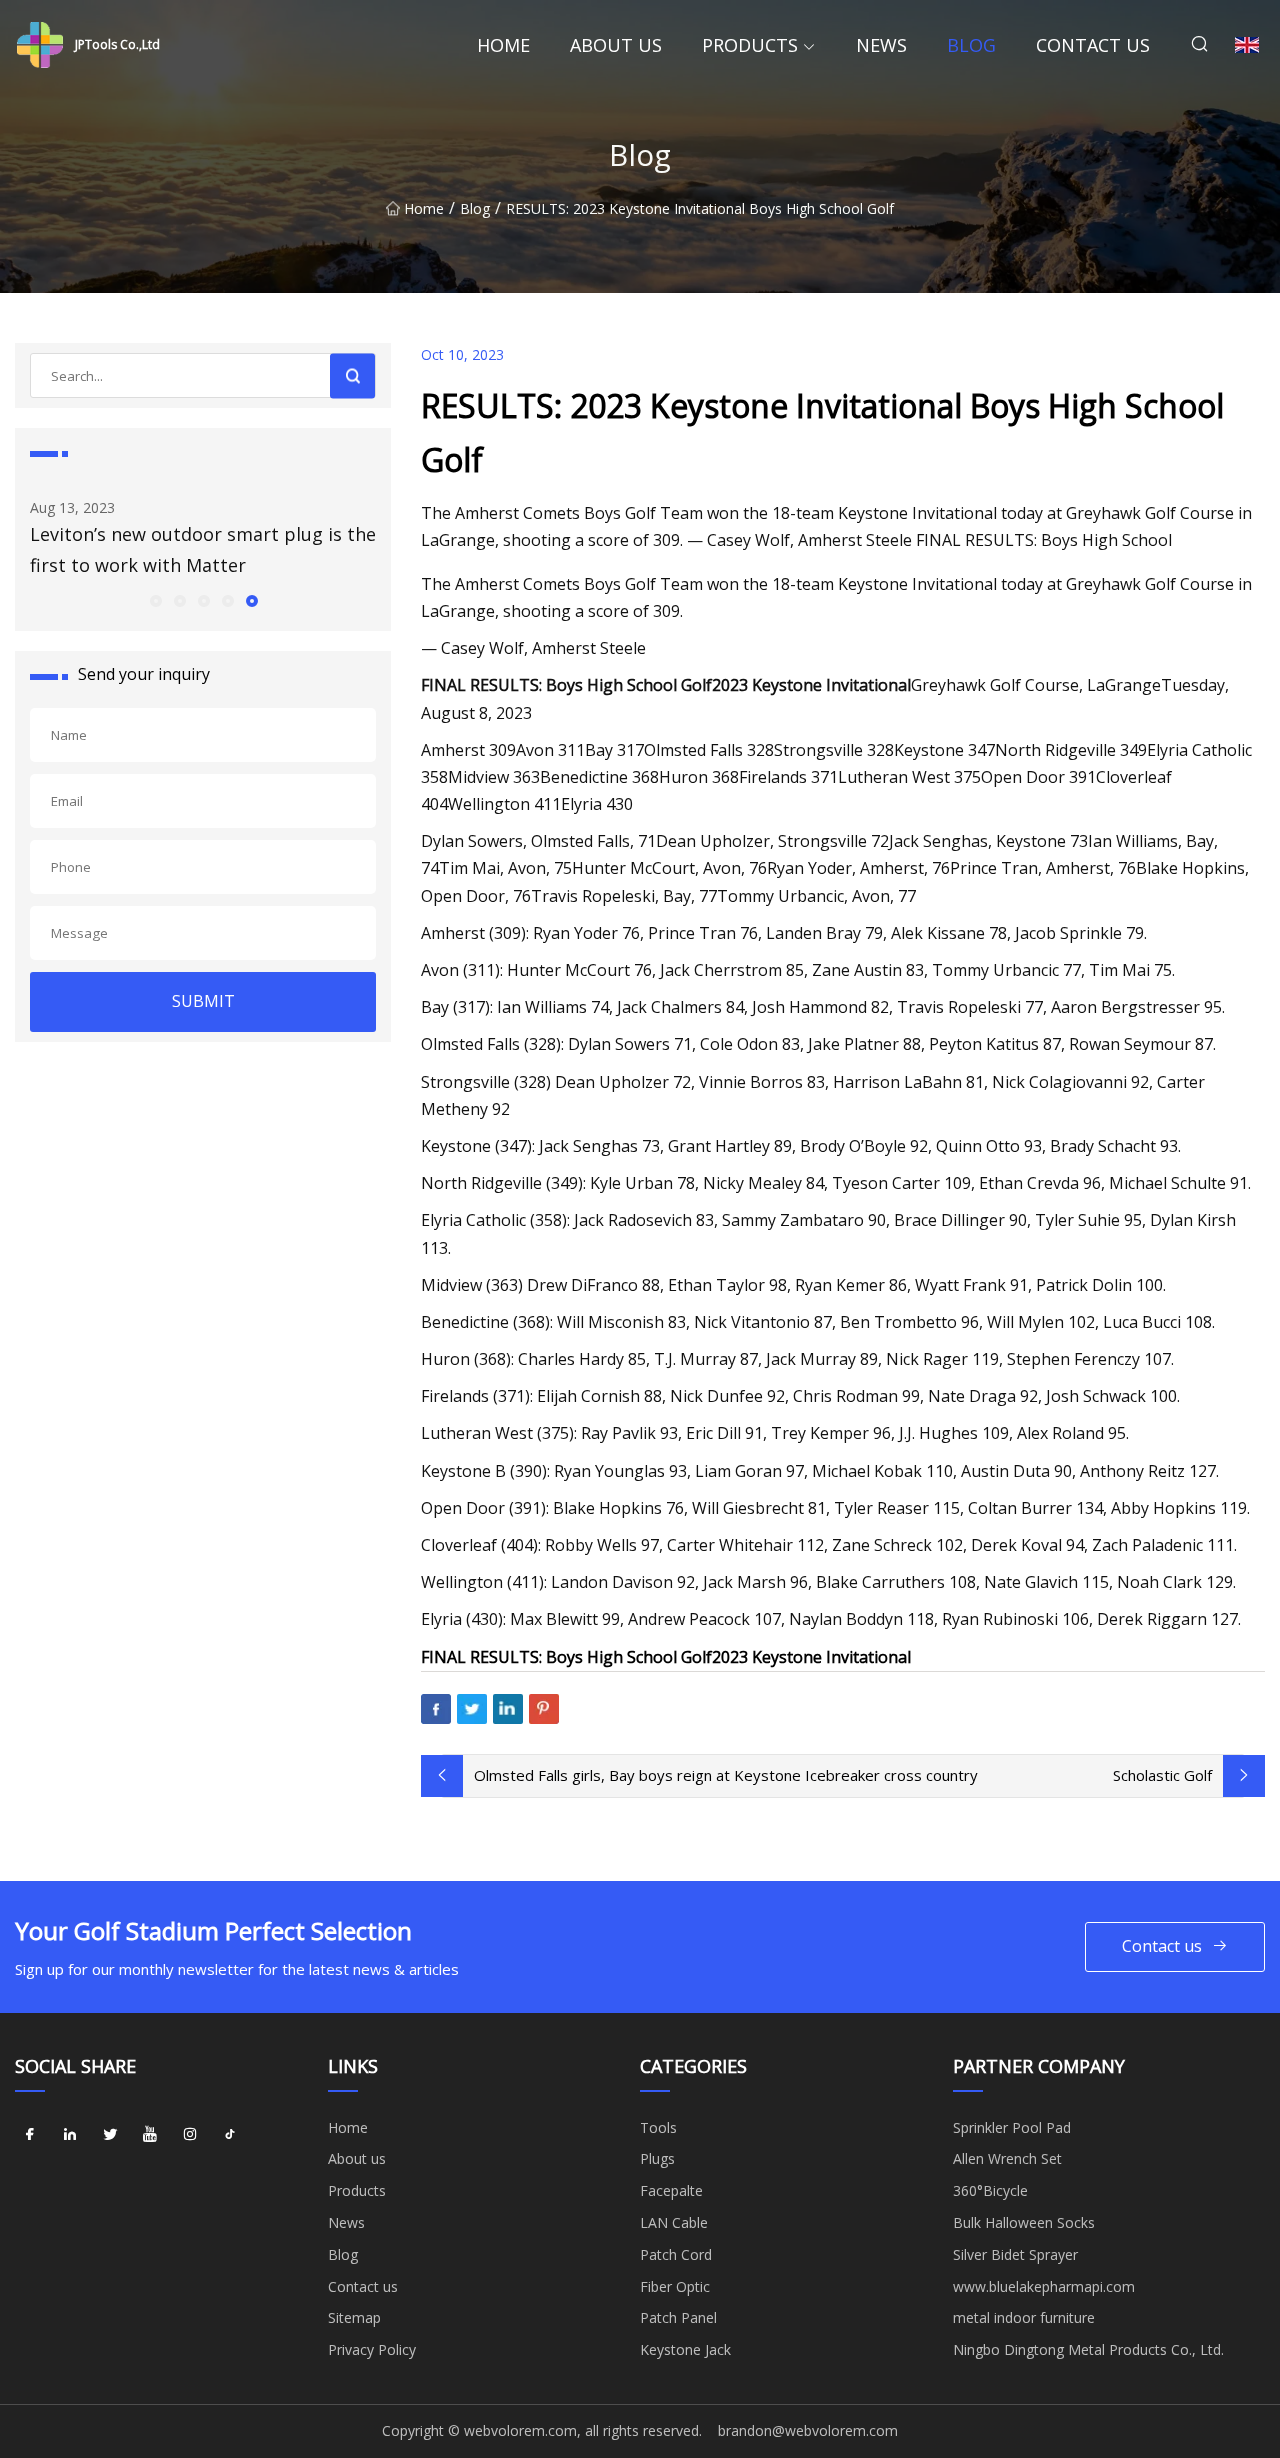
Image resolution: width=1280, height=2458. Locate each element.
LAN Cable (674, 2222)
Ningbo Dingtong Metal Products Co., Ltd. (1088, 2349)
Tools (658, 2127)
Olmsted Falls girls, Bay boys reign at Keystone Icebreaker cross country (726, 1775)
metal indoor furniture (1024, 2317)
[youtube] (150, 2135)
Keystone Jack (685, 2349)
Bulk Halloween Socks (1024, 2222)
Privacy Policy (372, 2349)
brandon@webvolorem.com (808, 2430)
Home (503, 45)
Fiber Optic (675, 2286)
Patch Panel (678, 2317)
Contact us (1093, 45)
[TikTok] (230, 2135)
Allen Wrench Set (1007, 2158)
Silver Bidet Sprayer (1015, 2254)
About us (616, 45)
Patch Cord (676, 2254)
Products (750, 45)
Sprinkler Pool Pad (1012, 2127)
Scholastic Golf (1162, 1775)
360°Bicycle (990, 2190)
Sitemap (354, 2317)
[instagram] (190, 2135)
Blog (971, 45)
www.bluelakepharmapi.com (1044, 2286)
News (881, 45)
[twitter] (110, 2135)
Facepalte (671, 2190)
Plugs (657, 2158)
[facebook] (30, 2135)
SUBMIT (203, 1001)
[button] (155, 600)
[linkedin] (70, 2135)
